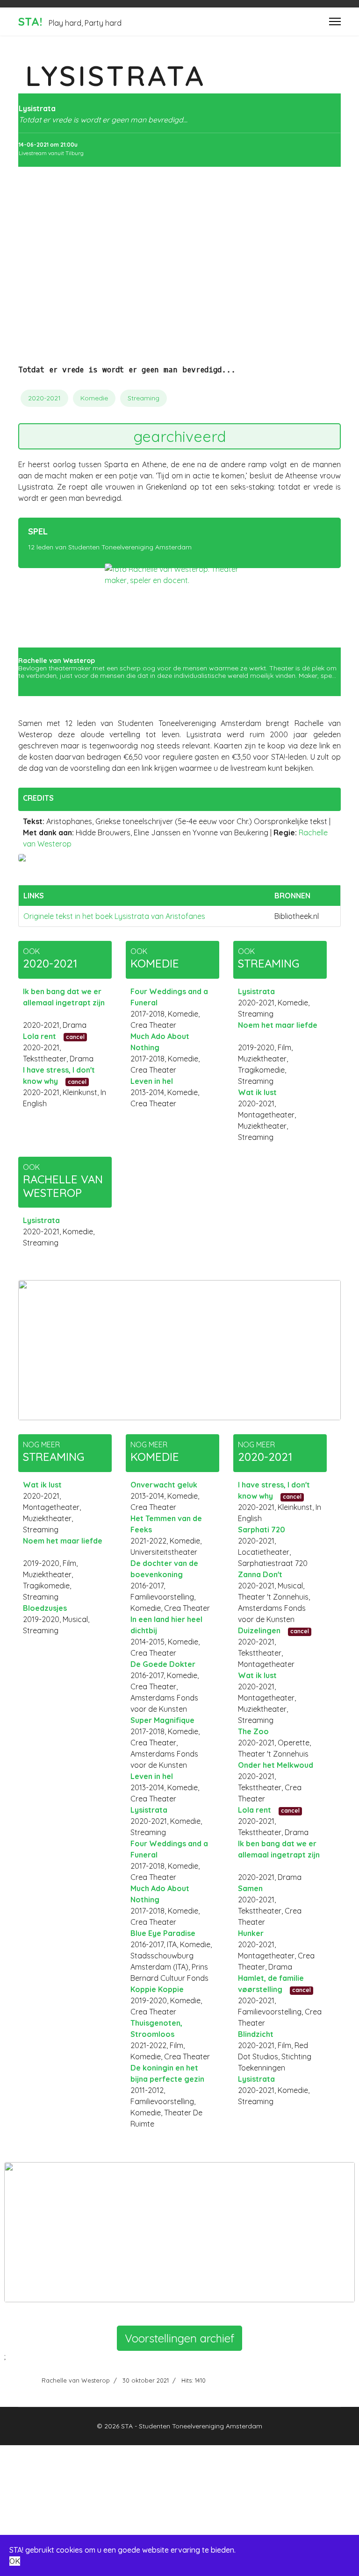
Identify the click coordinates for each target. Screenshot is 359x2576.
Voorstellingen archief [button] (179, 2338)
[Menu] (335, 21)
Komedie (94, 398)
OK (15, 2561)
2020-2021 (44, 398)
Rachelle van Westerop (76, 2380)
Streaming (144, 398)
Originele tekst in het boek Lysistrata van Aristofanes (114, 916)
